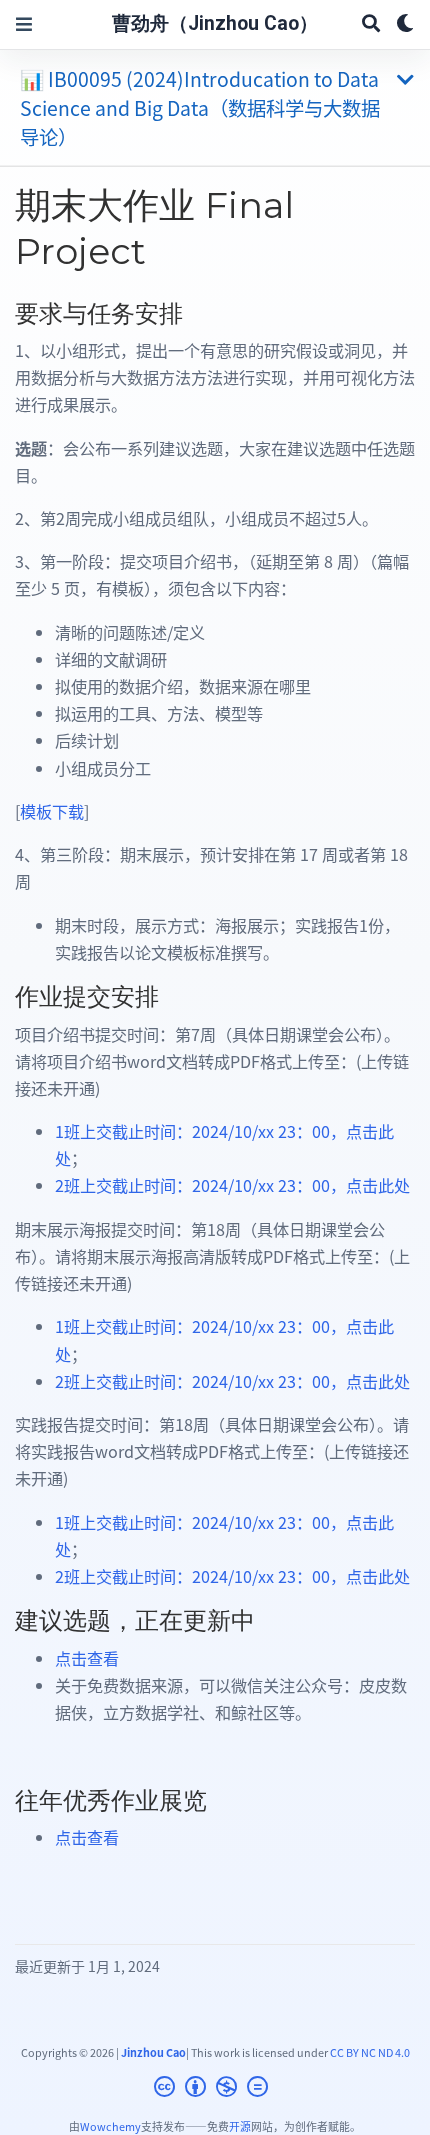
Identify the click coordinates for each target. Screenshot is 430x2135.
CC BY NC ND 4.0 (370, 2052)
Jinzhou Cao (153, 2052)
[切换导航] (24, 24)
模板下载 (52, 811)
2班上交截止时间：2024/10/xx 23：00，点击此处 (232, 1185)
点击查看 (87, 1658)
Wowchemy (110, 2126)
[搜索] (371, 24)
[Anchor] (195, 311)
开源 (240, 2126)
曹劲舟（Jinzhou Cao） (215, 23)
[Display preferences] (405, 24)
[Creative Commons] (215, 2088)
